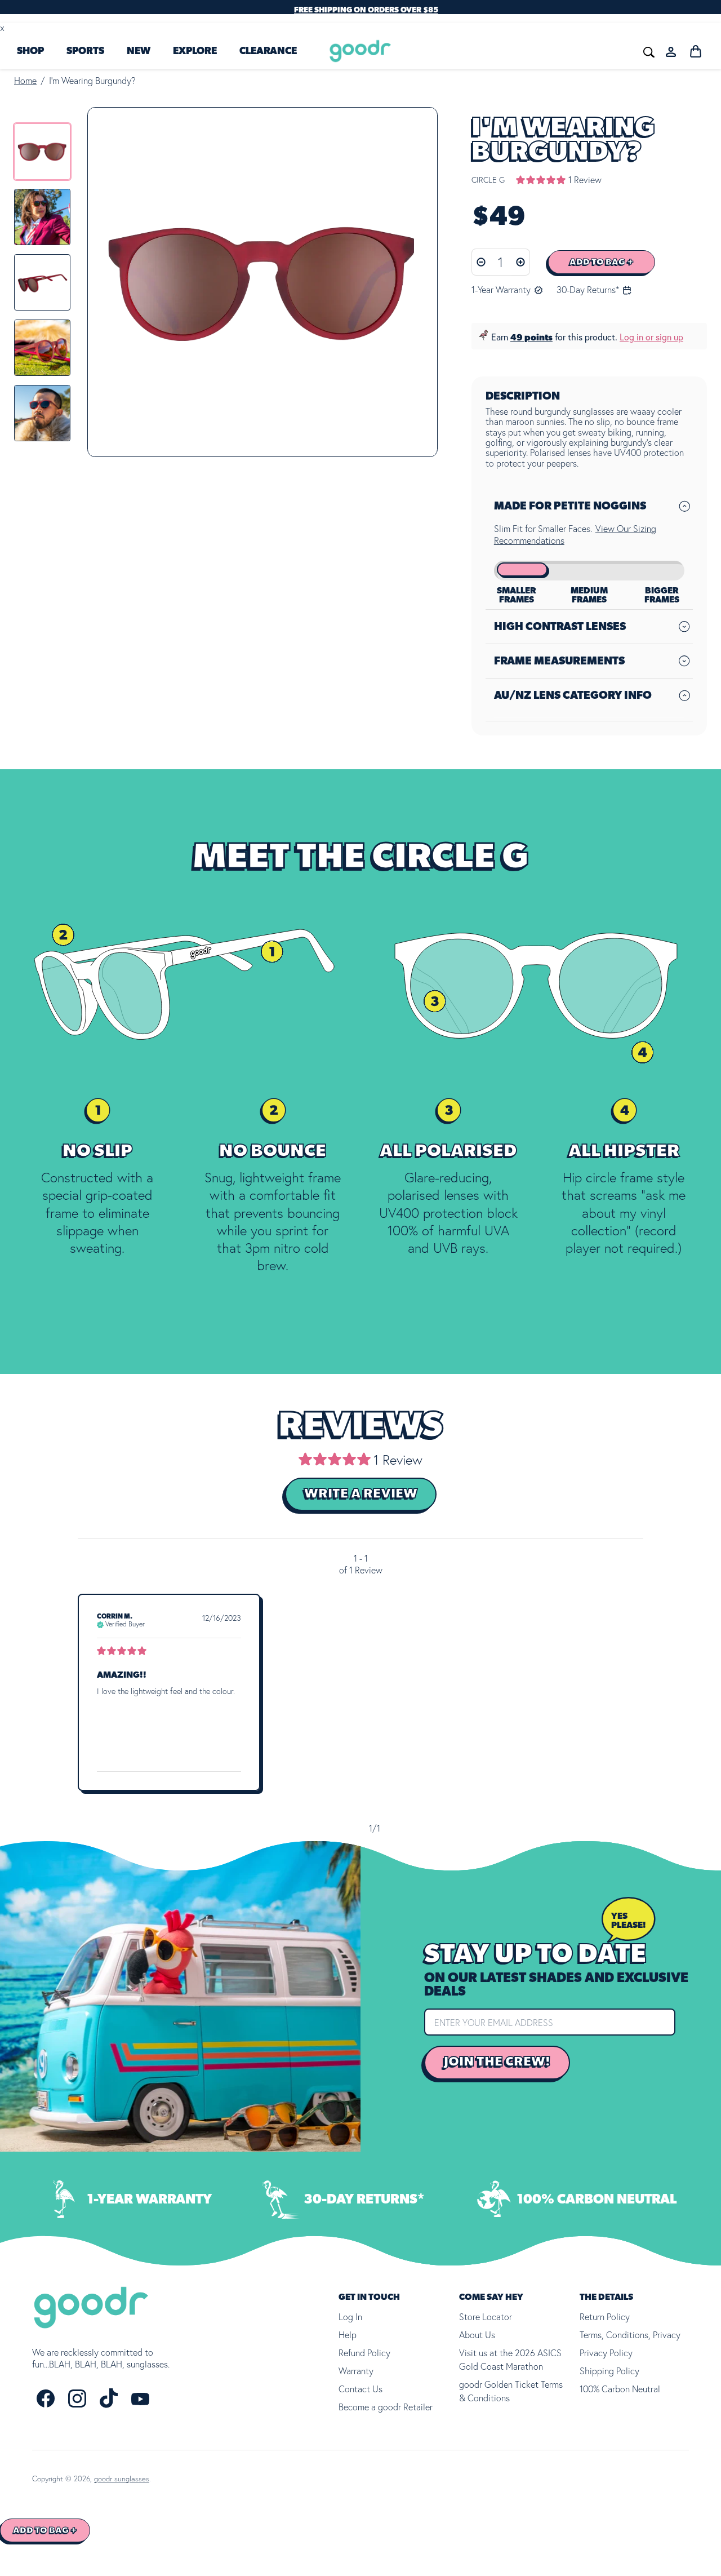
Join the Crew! (497, 2063)
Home (25, 81)
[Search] (480, 51)
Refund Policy (364, 2353)
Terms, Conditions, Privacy (630, 2335)
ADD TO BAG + (602, 262)
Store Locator (486, 2317)
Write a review (361, 1494)
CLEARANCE (268, 51)
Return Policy (605, 2317)
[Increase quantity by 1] (521, 262)
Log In (350, 2317)
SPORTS (85, 51)
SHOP (30, 51)
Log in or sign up (651, 337)
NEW (139, 51)
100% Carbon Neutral (620, 2389)
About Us (477, 2335)
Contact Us (360, 2389)
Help (348, 2335)
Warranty (356, 2371)
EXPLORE (195, 51)
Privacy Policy (606, 2353)
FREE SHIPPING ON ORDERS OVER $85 (366, 10)
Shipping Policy (609, 2371)
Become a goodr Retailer (386, 2407)
